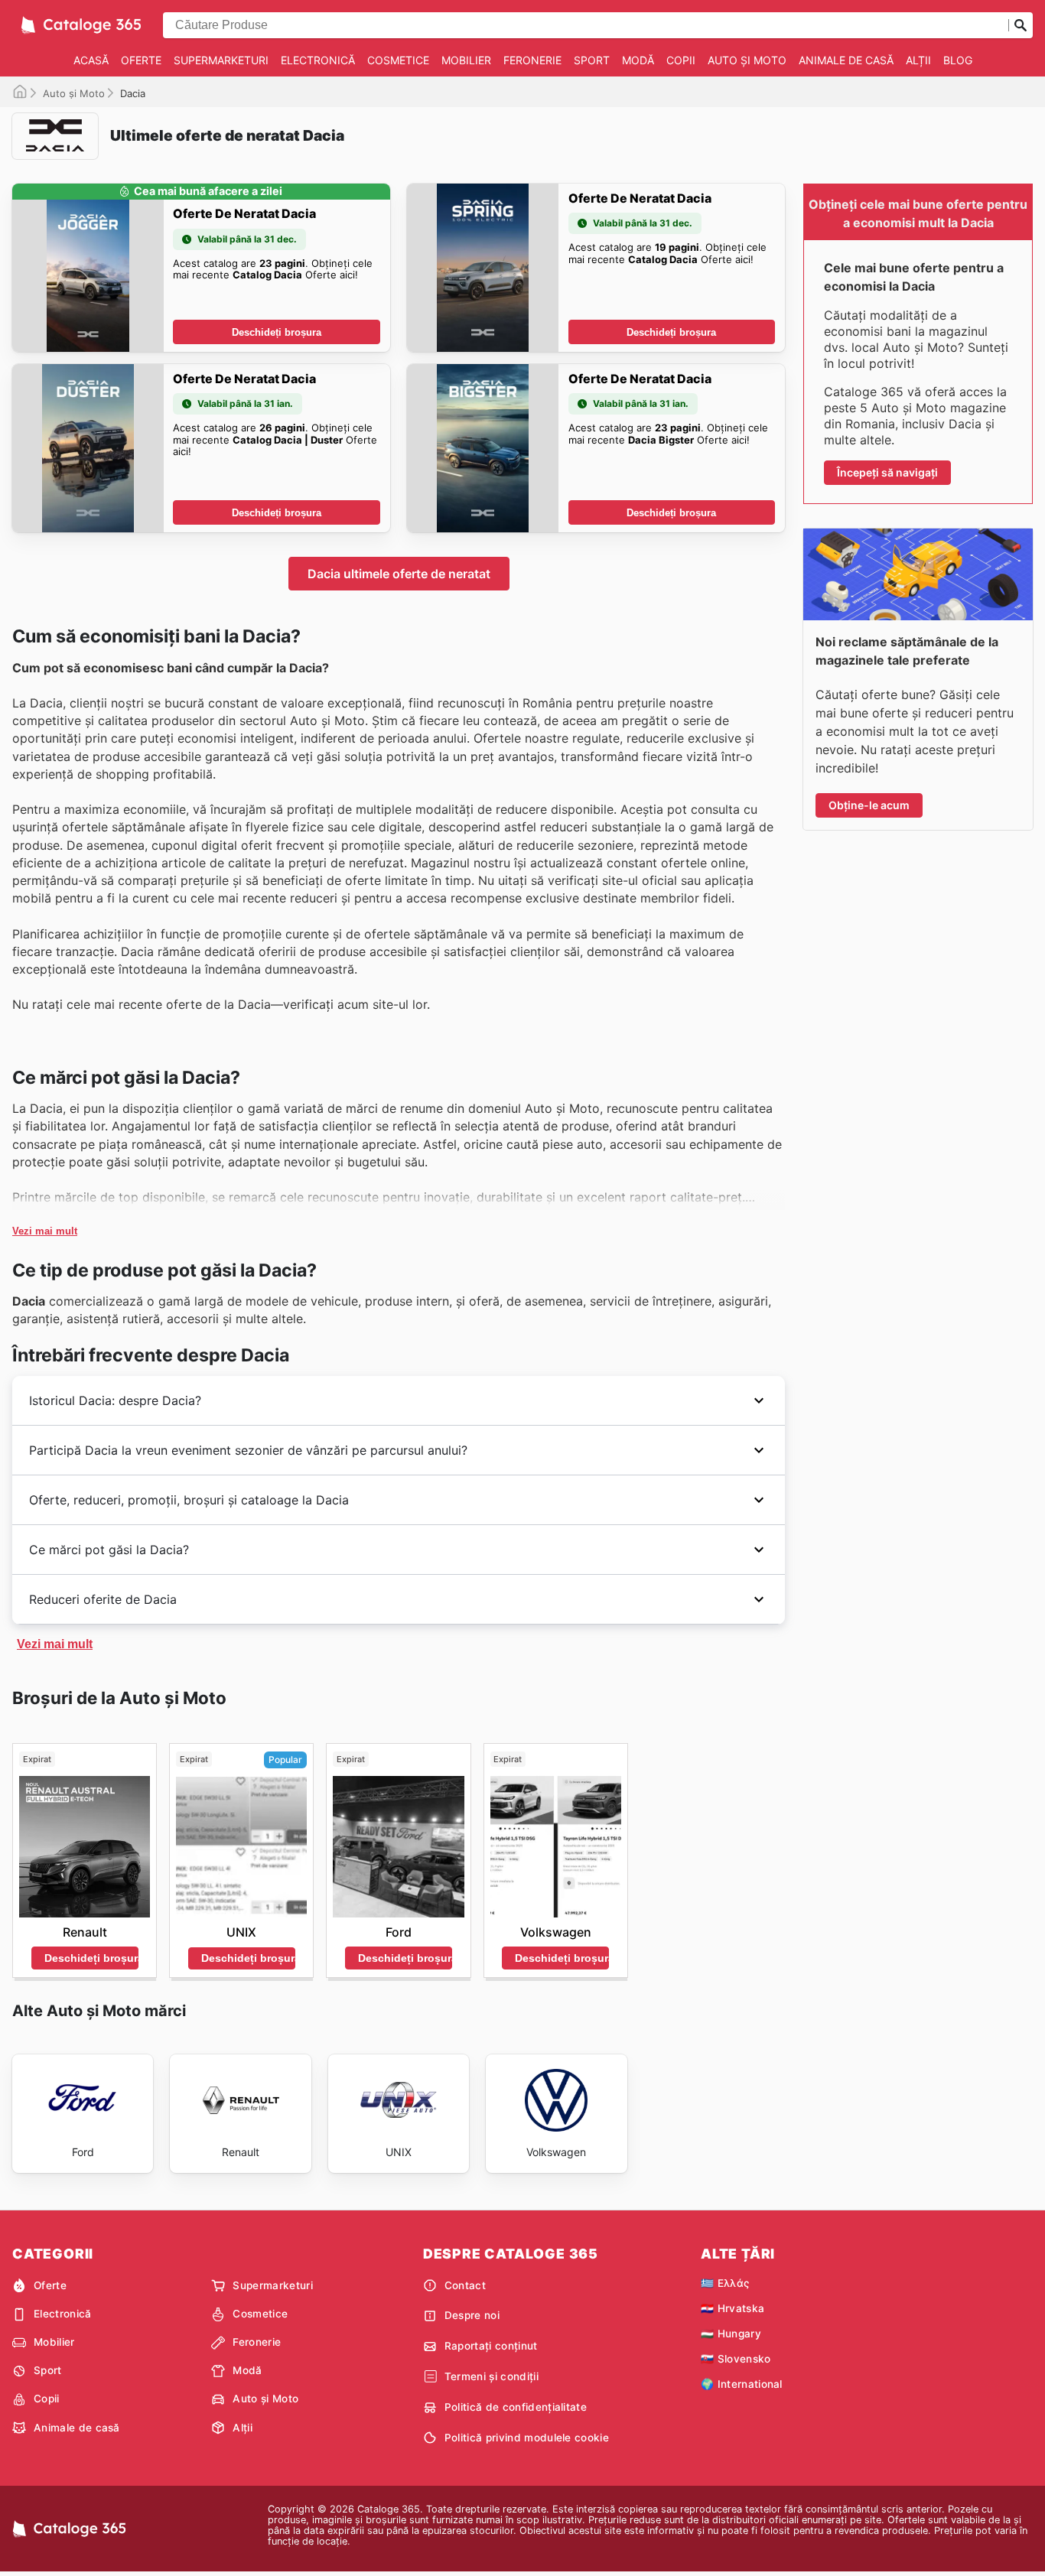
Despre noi (472, 2315)
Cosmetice (398, 60)
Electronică (318, 60)
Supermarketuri (221, 60)
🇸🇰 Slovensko (736, 2359)
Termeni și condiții (492, 2376)
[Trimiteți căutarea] (1021, 25)
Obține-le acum (869, 805)
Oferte (141, 60)
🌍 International (742, 2384)
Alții (918, 60)
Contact (465, 2285)
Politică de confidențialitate (516, 2407)
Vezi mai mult (45, 1231)
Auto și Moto (747, 60)
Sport (592, 60)
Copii (681, 60)
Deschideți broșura (277, 332)
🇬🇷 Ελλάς (725, 2283)
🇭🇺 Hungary (731, 2334)
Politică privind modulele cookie (527, 2438)
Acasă (91, 60)
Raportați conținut (491, 2346)
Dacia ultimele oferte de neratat (399, 574)
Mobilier (466, 60)
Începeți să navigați (887, 472)
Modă (638, 60)
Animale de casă (846, 60)
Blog (958, 60)
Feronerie (532, 60)
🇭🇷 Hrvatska (732, 2308)
